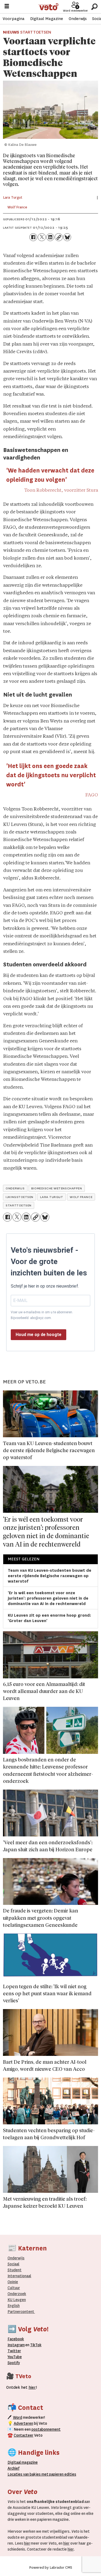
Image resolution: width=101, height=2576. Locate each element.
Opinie (13, 2282)
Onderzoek (17, 2294)
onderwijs (15, 1188)
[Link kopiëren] (59, 237)
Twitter (14, 2351)
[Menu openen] (7, 7)
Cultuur (14, 2288)
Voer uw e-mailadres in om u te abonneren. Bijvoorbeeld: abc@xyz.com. (42, 1315)
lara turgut (52, 1197)
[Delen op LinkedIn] (50, 237)
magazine (24, 2462)
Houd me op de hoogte (39, 1335)
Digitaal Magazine (47, 19)
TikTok (36, 2345)
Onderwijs (78, 19)
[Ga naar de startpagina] (48, 7)
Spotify (14, 2363)
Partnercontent (21, 2312)
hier (27, 2543)
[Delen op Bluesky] (67, 237)
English (14, 2306)
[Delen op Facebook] (33, 237)
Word (18, 2417)
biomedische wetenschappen (57, 1188)
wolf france (81, 1197)
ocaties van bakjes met (29, 2474)
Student (15, 2270)
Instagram (16, 2345)
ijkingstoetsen (19, 1197)
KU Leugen (17, 2300)
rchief (13, 2468)
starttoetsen (18, 1205)
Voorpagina (14, 19)
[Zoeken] (94, 7)
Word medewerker (75, 11)
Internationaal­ (19, 2276)
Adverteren (23, 2423)
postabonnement (46, 2429)
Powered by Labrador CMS (51, 2567)
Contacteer (24, 2435)
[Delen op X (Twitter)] (42, 237)
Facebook (16, 2339)
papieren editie (61, 2474)
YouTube (15, 2357)
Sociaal (13, 2264)
